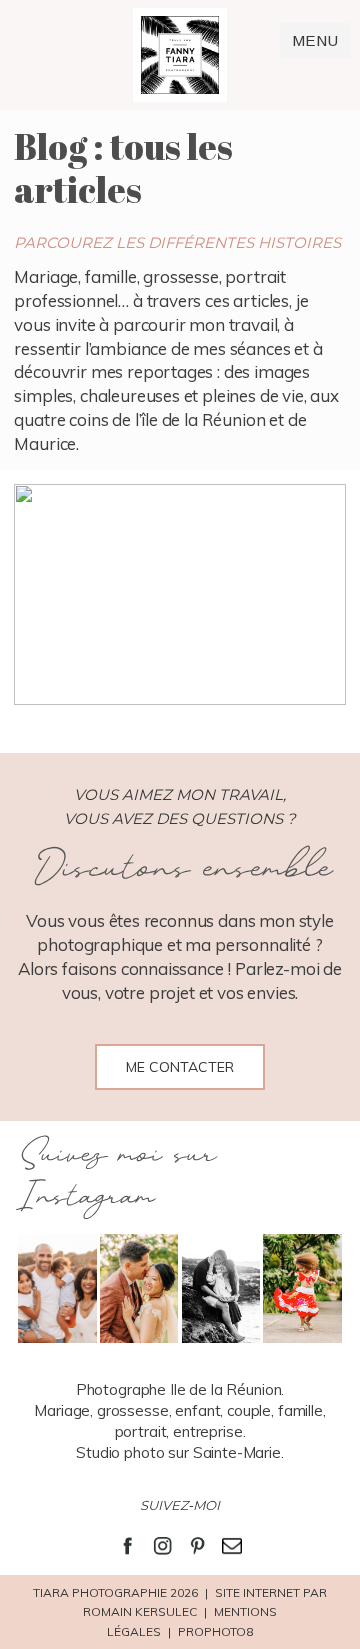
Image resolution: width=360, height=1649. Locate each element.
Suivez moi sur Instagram (116, 1176)
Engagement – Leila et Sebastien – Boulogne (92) (178, 597)
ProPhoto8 (215, 1631)
